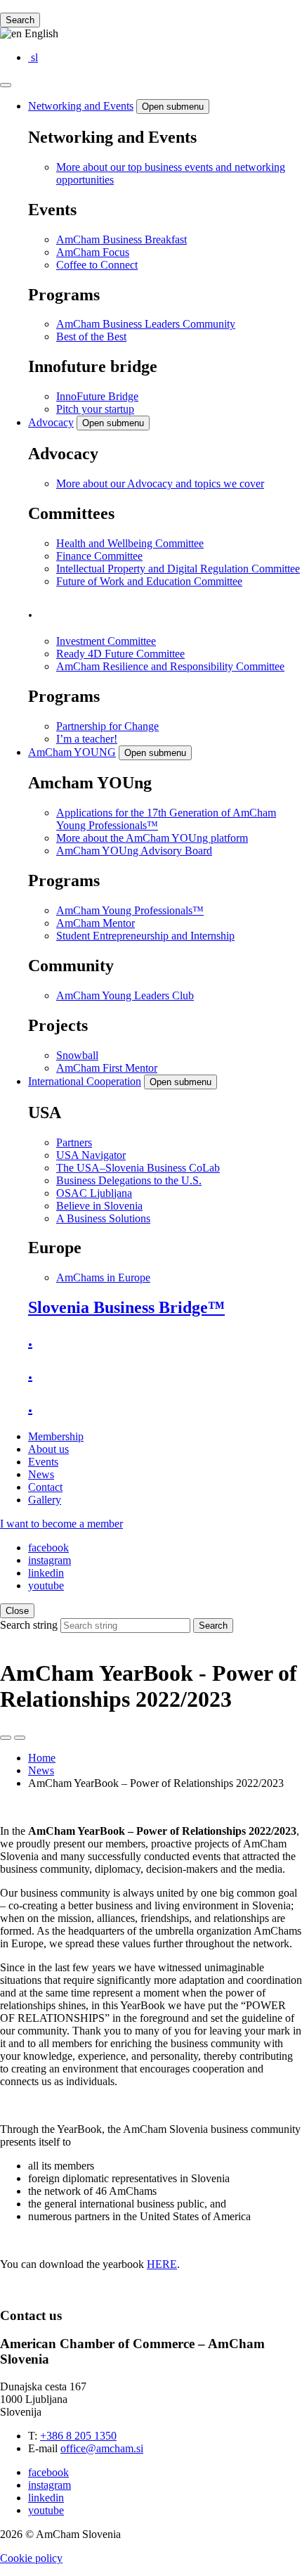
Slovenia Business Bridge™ (126, 1307)
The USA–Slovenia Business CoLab (138, 1168)
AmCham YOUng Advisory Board (134, 851)
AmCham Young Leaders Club (125, 995)
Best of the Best (91, 337)
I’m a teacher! (87, 739)
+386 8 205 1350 (78, 2436)
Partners (74, 1142)
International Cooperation (85, 1081)
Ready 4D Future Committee (120, 654)
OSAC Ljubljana (94, 1193)
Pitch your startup (95, 409)
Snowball (77, 1055)
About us (48, 1449)
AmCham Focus (93, 252)
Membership (56, 1436)
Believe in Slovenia (99, 1206)
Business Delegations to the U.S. (129, 1180)
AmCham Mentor (96, 923)
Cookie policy (31, 2558)
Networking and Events (81, 106)
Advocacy (51, 422)
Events (43, 1462)
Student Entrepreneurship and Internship (145, 936)
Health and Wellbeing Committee (130, 543)
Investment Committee (106, 641)
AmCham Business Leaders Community (146, 324)
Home (42, 1758)
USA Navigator (91, 1155)
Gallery (45, 1500)
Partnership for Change (107, 726)
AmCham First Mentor (107, 1068)
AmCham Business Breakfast (122, 239)
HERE (162, 2264)
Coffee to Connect (97, 265)
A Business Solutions (103, 1218)
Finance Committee (99, 556)
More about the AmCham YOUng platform (152, 838)
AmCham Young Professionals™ (130, 910)
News (41, 1474)
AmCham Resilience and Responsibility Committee (170, 666)
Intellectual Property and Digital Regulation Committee (178, 569)
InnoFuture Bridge (97, 396)
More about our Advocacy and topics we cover (160, 483)
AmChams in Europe (103, 1277)
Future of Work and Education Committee (149, 581)
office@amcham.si (102, 2448)
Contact (45, 1487)
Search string (29, 1625)
